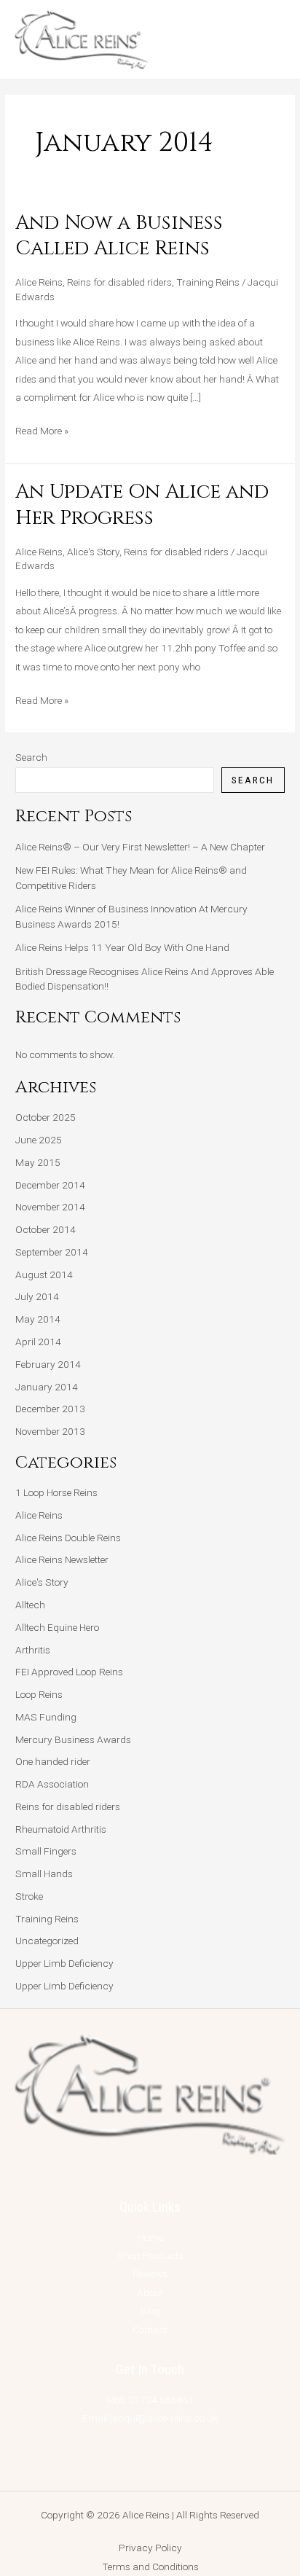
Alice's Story (93, 552)
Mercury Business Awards (73, 1739)
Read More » (42, 429)
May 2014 (38, 1319)
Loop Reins (39, 1694)
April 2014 (38, 1342)
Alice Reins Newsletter (62, 1559)
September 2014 (52, 1252)
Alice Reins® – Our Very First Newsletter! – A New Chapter (140, 847)
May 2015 (38, 1162)
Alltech (30, 1605)
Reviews (150, 2274)
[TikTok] (163, 2460)
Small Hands (44, 1874)
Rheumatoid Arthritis (61, 1829)
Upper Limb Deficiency (64, 1963)
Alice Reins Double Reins (68, 1538)
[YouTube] (190, 2460)
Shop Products (150, 2255)
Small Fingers (46, 1851)
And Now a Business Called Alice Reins (119, 236)
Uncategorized (47, 1941)
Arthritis (33, 1650)
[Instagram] (137, 2460)
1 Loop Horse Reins (56, 1492)
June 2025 (39, 1140)
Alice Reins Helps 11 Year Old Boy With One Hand (122, 947)
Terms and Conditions (150, 2567)
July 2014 (37, 1296)
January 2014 (47, 1387)
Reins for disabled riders (119, 282)
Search (31, 757)
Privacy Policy (150, 2548)
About (150, 2293)
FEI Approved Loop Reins (69, 1672)
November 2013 (50, 1431)
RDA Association (52, 1784)
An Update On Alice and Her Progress (142, 505)
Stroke (29, 1896)
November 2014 (50, 1207)
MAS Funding (46, 1717)
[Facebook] (110, 2460)
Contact (150, 2330)
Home (150, 2237)
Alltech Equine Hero (57, 1627)
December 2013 (50, 1409)
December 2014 (50, 1185)
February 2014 (48, 1364)
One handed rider (53, 1761)
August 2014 (44, 1275)
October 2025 (46, 1117)
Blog (150, 2311)
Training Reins (208, 282)
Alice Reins (39, 282)
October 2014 (46, 1229)
